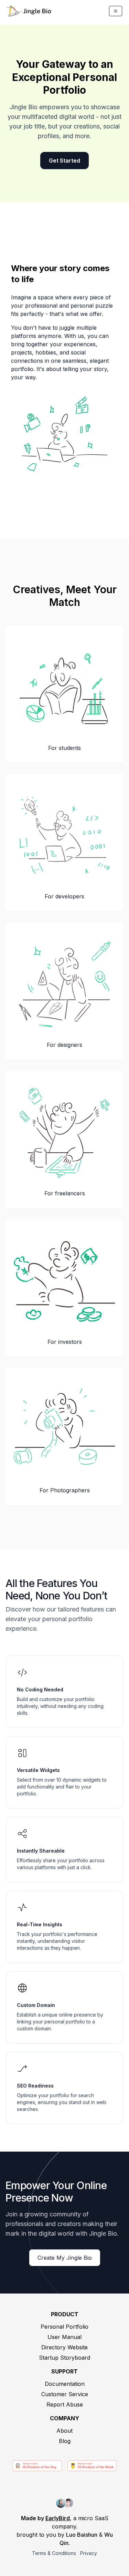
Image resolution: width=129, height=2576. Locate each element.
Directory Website (64, 2347)
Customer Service (65, 2394)
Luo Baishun (82, 2535)
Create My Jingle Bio (65, 2258)
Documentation (65, 2384)
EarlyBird (58, 2518)
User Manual (64, 2337)
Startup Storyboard (64, 2358)
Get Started (64, 161)
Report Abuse (65, 2404)
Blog (65, 2441)
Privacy (89, 2553)
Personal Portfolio (64, 2327)
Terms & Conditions (54, 2553)
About (64, 2431)
